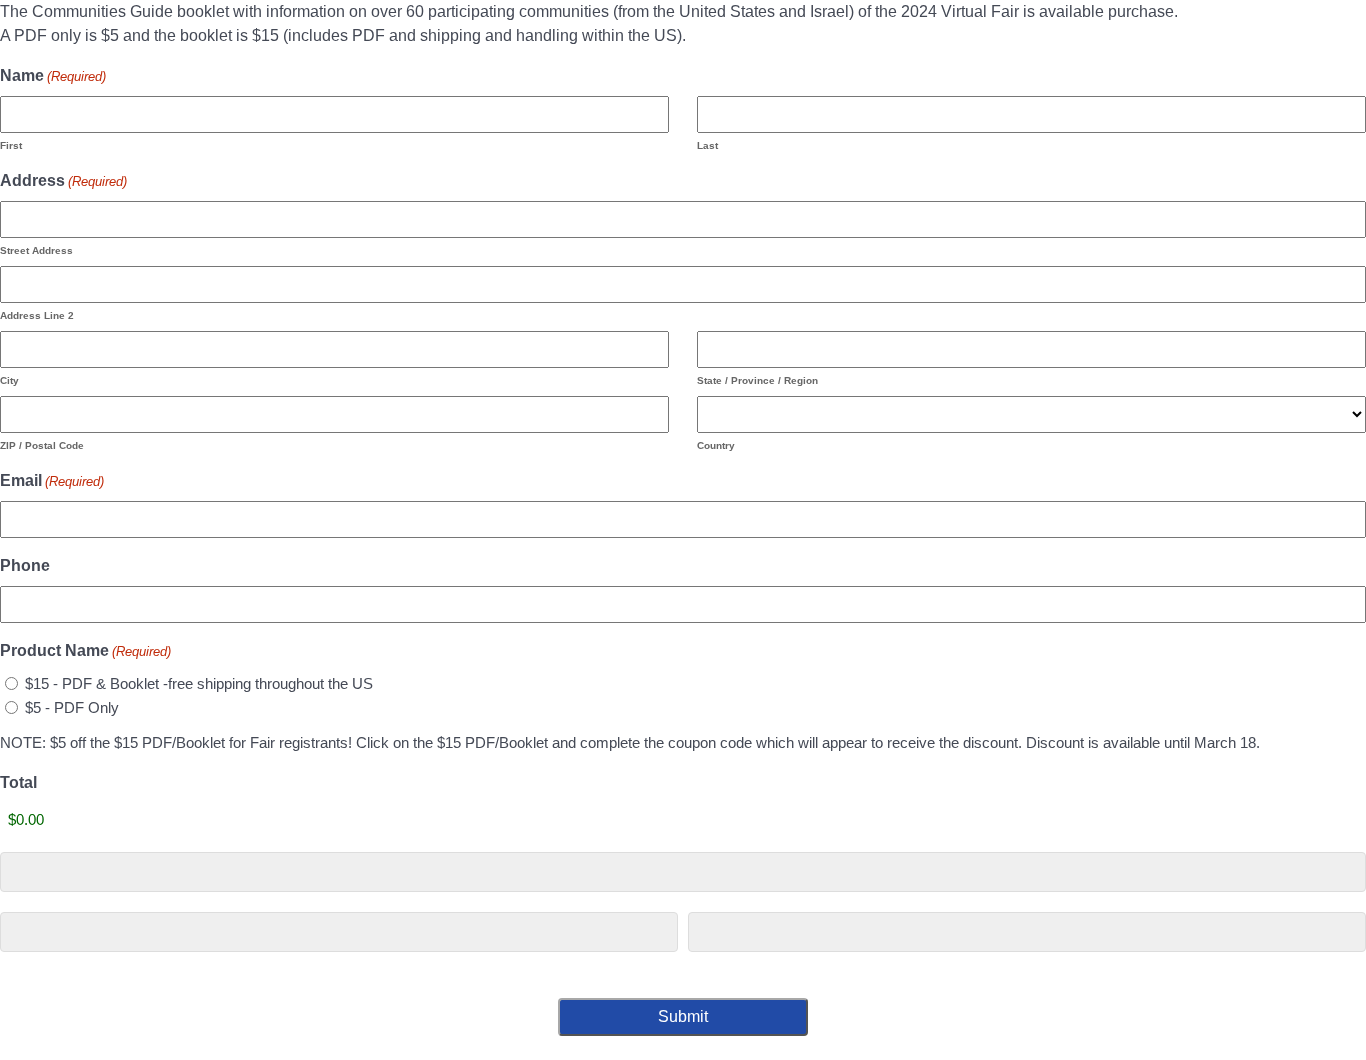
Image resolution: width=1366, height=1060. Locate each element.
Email (52, 480)
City (9, 380)
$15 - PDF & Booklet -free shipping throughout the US (199, 683)
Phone (25, 565)
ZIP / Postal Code (42, 445)
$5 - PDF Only (72, 707)
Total (18, 782)
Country (716, 445)
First (11, 145)
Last (707, 145)
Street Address (36, 250)
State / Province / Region (757, 380)
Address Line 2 (37, 315)
